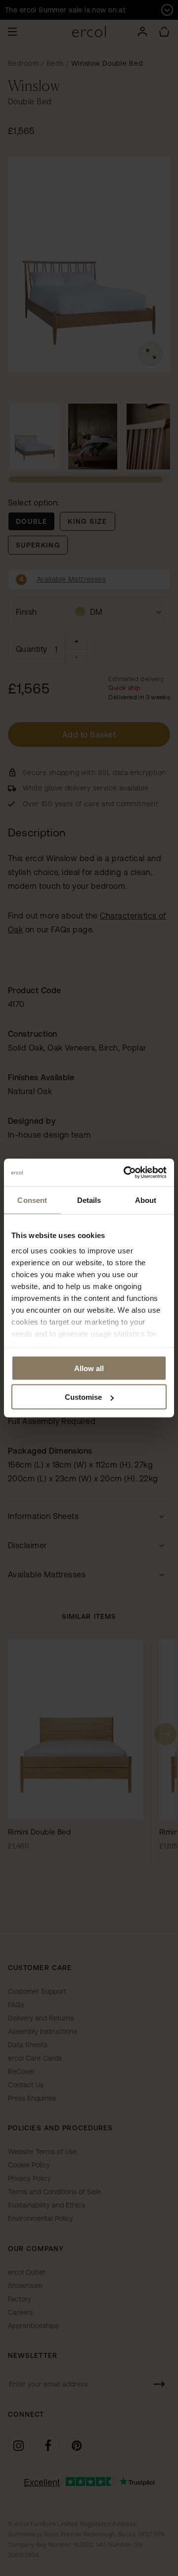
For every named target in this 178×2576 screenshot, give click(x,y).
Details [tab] (89, 1200)
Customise (83, 1397)
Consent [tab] (32, 1200)
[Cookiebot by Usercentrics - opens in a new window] (126, 1173)
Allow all (89, 1368)
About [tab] (146, 1200)
